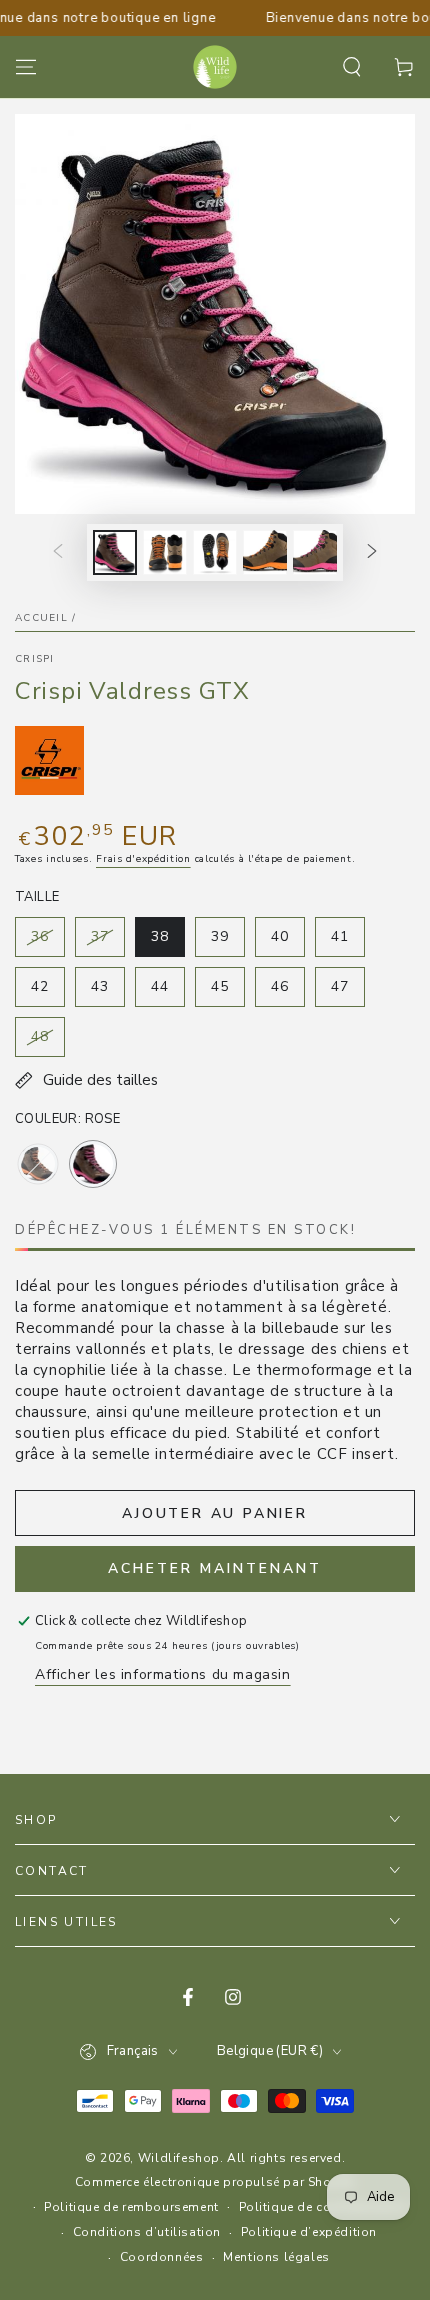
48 (47, 1042)
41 (347, 942)
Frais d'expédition (143, 859)
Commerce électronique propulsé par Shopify (215, 2182)
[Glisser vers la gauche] (58, 553)
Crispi (35, 659)
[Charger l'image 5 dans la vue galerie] (265, 552)
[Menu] (26, 67)
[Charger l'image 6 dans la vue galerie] (315, 552)
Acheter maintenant (215, 1568)
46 (287, 992)
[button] (352, 67)
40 (287, 942)
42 (47, 992)
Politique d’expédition (309, 2232)
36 (47, 942)
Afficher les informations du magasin (163, 1674)
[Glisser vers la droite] (372, 553)
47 (347, 992)
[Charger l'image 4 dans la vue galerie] (215, 552)
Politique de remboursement (131, 2207)
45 (227, 992)
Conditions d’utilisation (147, 2232)
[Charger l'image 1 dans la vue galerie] (115, 552)
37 (107, 942)
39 (227, 942)
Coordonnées (162, 2257)
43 (107, 992)
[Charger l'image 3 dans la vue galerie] (165, 552)
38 (167, 942)
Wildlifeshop (179, 2158)
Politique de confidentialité (322, 2207)
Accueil (41, 618)
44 (167, 992)
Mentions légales (276, 2257)
